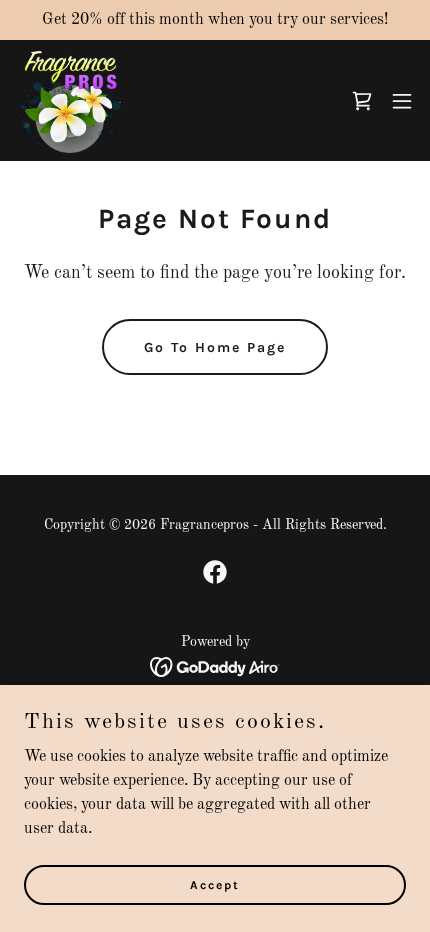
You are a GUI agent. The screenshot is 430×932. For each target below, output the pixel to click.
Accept (215, 884)
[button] (362, 101)
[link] (69, 100)
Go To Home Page (215, 347)
